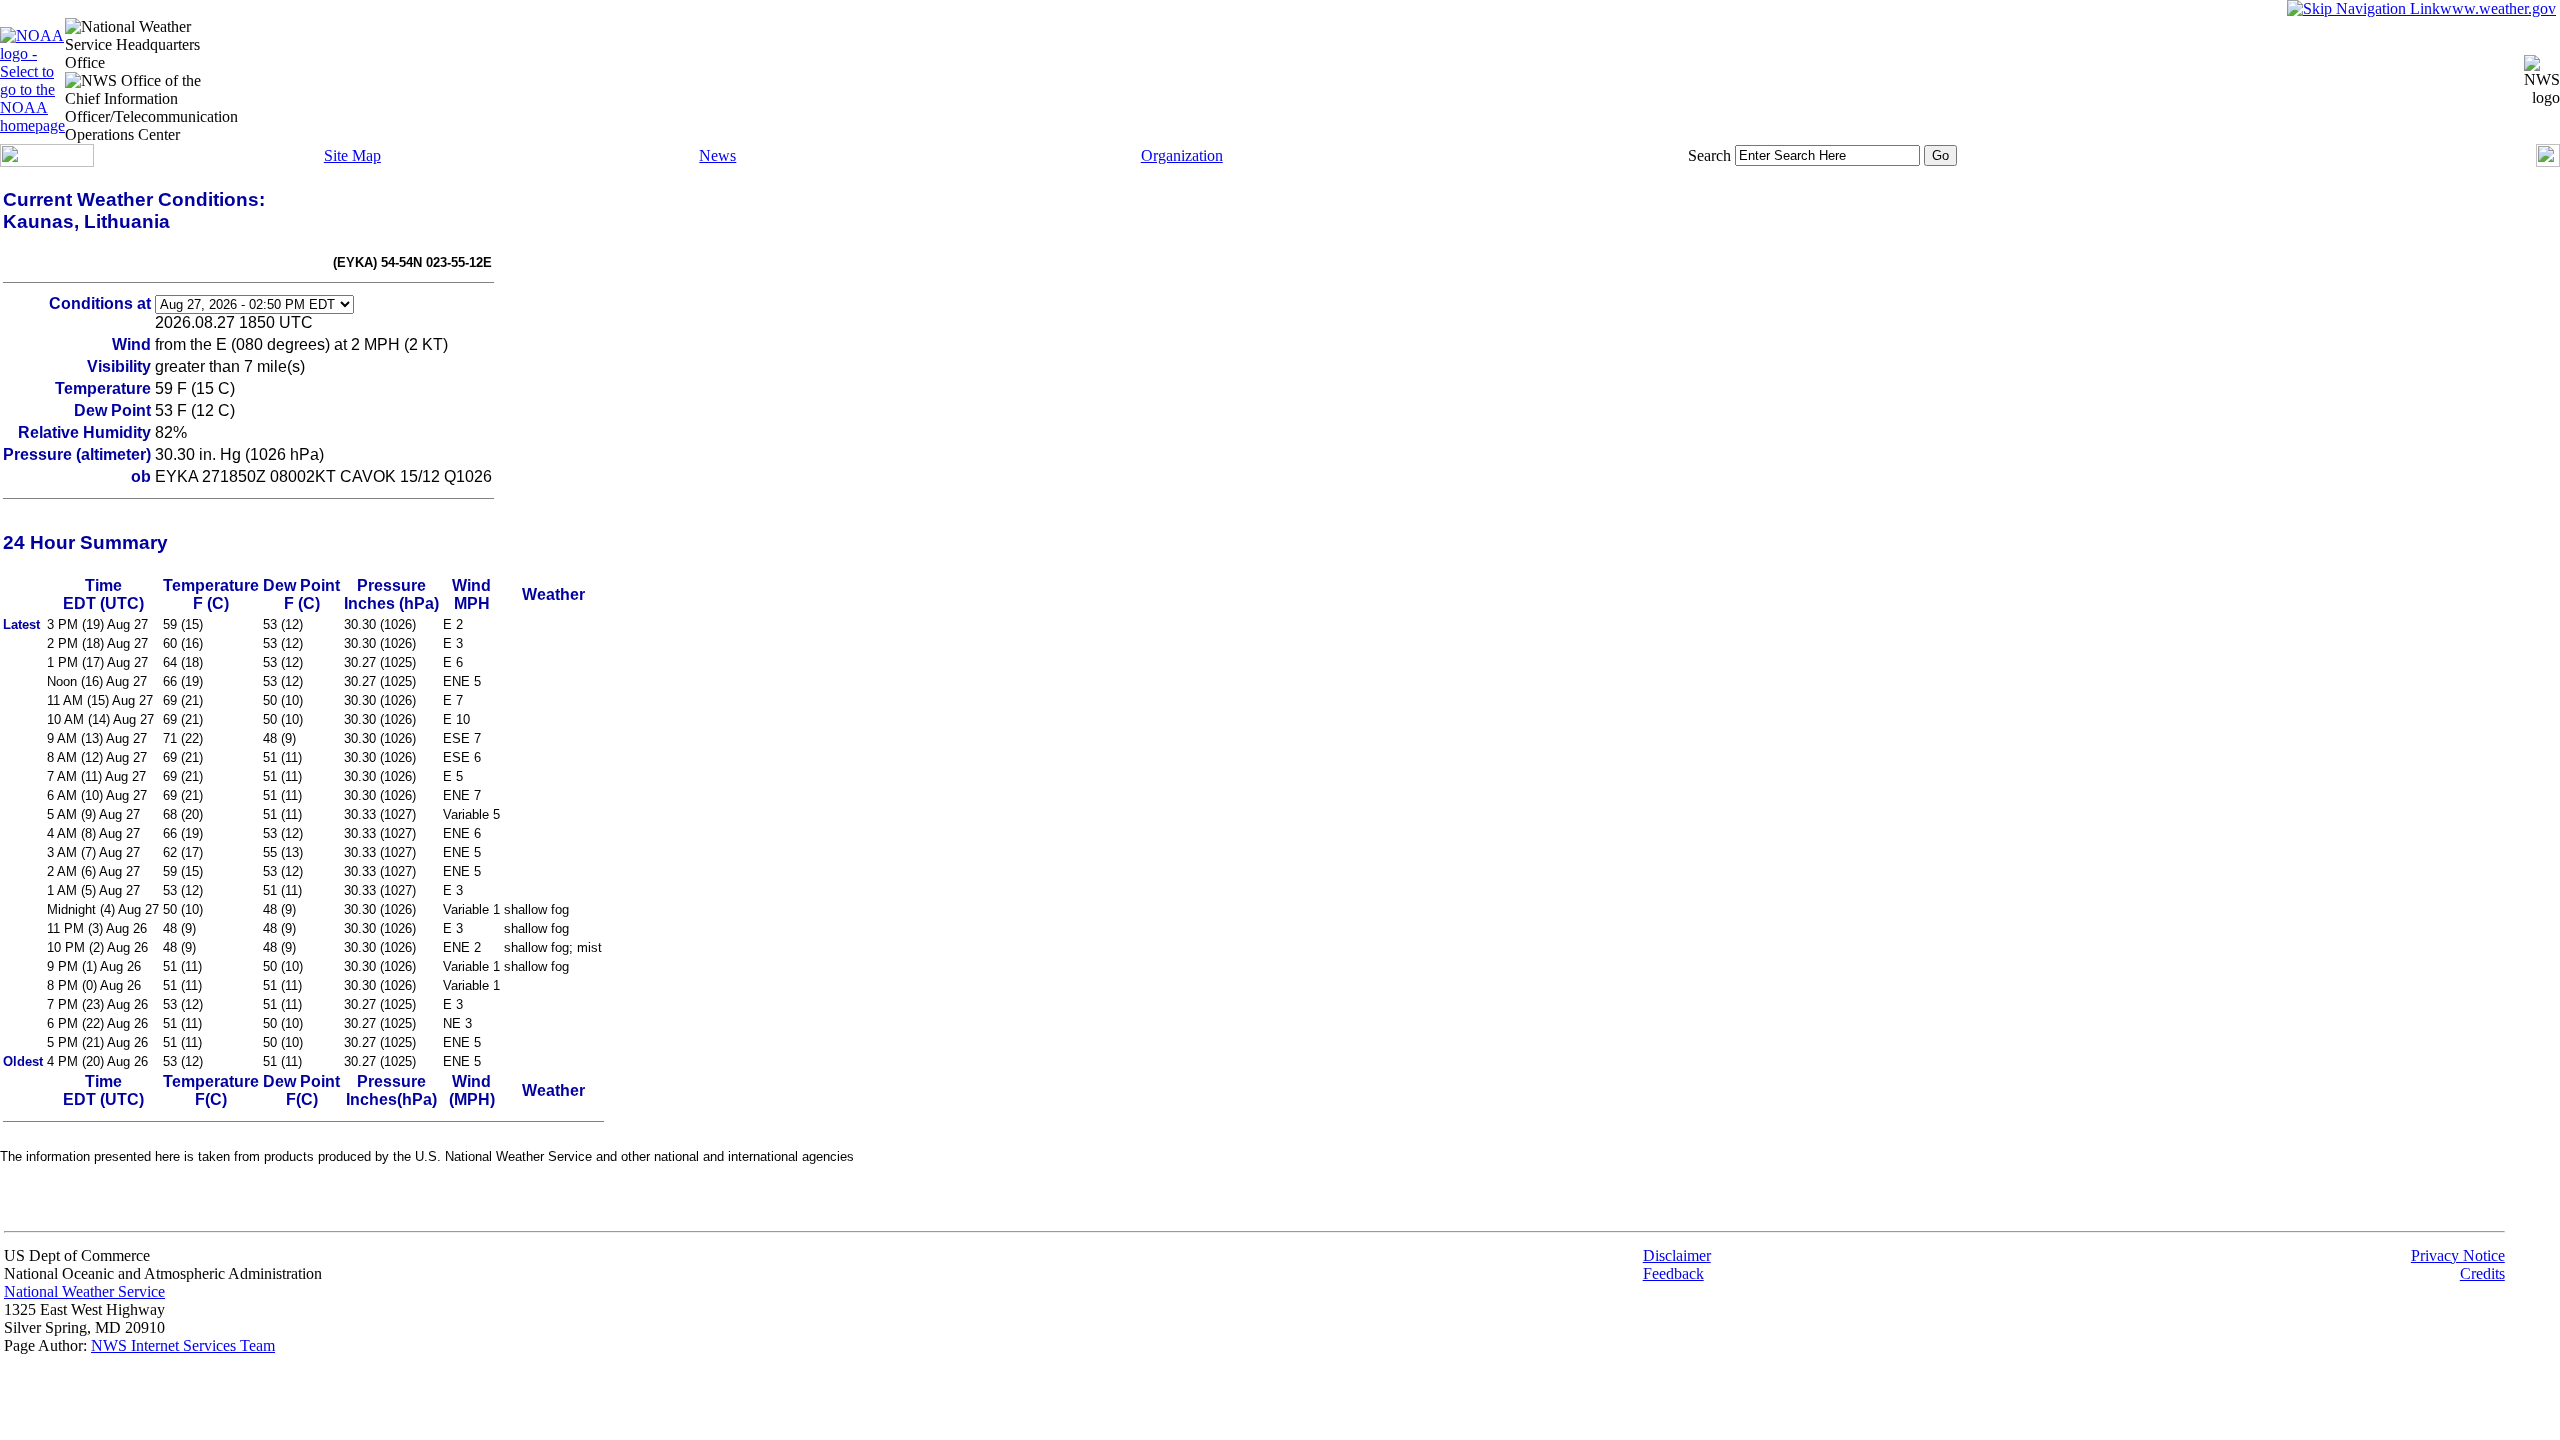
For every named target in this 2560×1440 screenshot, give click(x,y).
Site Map (352, 155)
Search (1709, 155)
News (717, 155)
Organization (1182, 155)
